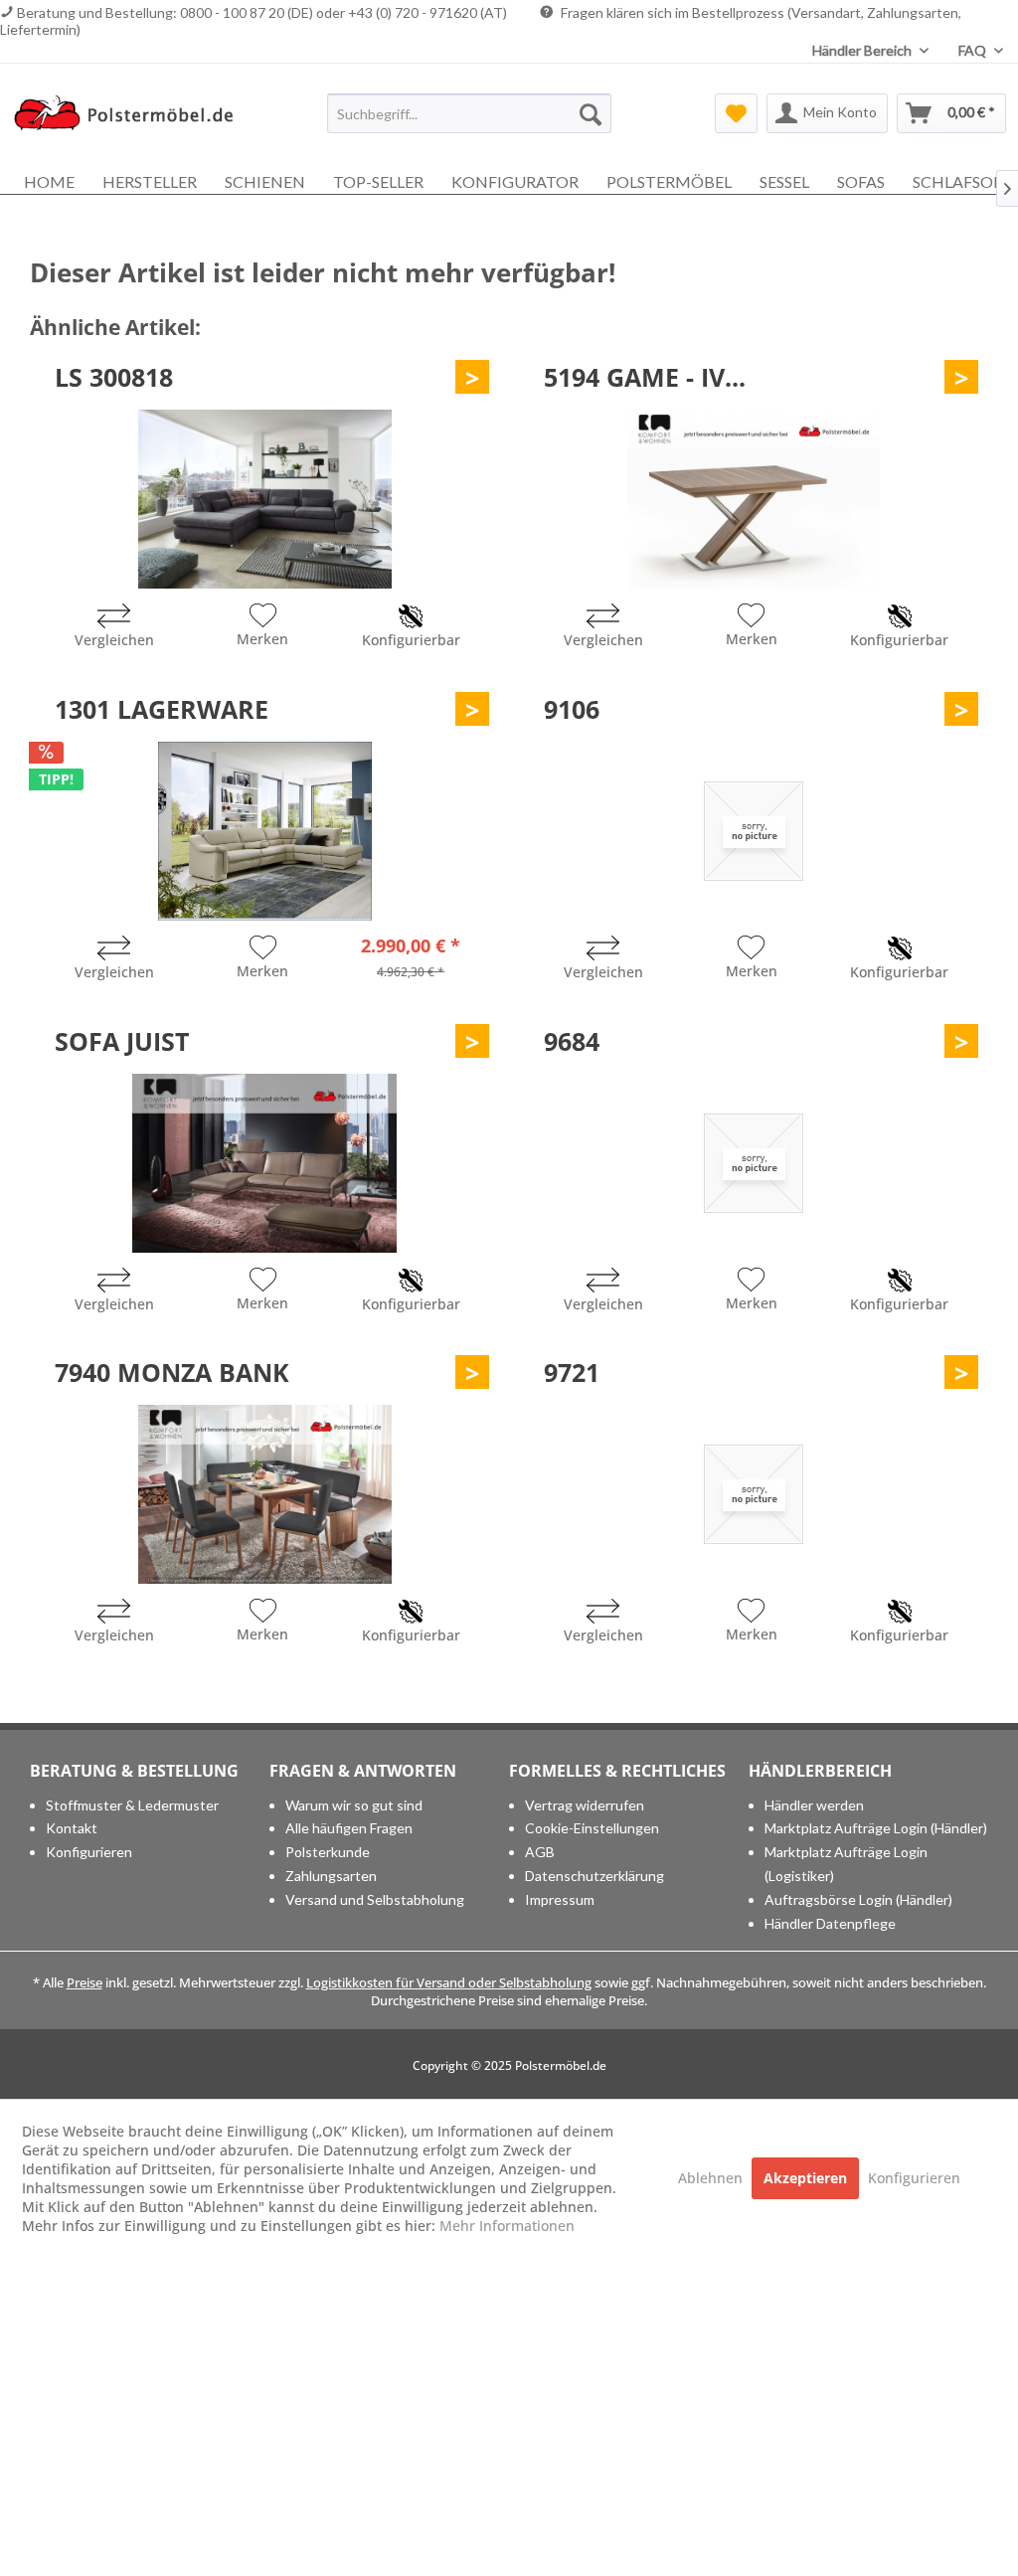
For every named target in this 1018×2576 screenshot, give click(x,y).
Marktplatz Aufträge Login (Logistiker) (846, 1864)
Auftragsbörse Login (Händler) (858, 1899)
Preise (85, 1982)
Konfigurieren (89, 1852)
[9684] (754, 1163)
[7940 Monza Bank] (264, 1494)
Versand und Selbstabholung (375, 1899)
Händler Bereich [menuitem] (863, 50)
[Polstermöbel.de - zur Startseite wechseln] (131, 118)
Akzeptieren (805, 2178)
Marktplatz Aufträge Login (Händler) (876, 1828)
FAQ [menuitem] (974, 50)
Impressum (560, 1899)
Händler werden (814, 1805)
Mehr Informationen (507, 2226)
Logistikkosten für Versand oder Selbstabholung (449, 1982)
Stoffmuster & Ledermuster (132, 1805)
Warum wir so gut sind (354, 1805)
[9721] (754, 1494)
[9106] (754, 831)
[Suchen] (591, 113)
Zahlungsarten (331, 1876)
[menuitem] (470, 113)
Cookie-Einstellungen (592, 1828)
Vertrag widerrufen (585, 1805)
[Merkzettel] (736, 113)
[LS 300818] (264, 499)
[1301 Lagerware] (264, 831)
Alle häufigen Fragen (349, 1828)
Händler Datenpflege (830, 1923)
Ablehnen (712, 2178)
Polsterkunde (328, 1852)
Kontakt (72, 1828)
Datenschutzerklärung (594, 1876)
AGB (540, 1852)
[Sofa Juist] (264, 1163)
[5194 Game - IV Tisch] (754, 499)
